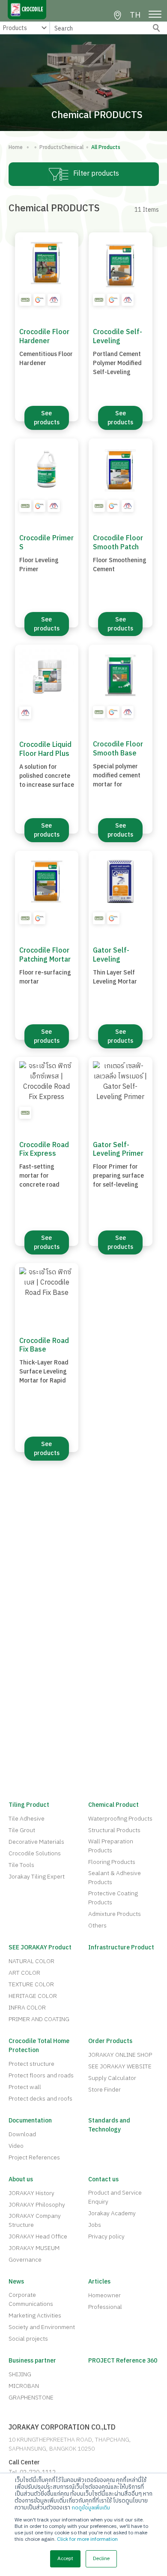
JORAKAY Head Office (38, 2236)
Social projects (28, 2339)
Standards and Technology (109, 2125)
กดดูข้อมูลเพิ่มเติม (91, 2508)
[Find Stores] (118, 15)
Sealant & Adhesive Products (115, 1878)
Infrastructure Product (121, 1947)
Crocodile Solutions (35, 1853)
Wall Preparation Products (111, 1846)
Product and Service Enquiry (115, 2197)
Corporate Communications (31, 2299)
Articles (99, 2282)
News (16, 2282)
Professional (105, 2307)
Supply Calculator (112, 2078)
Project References (34, 2157)
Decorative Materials (36, 1842)
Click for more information (87, 2539)
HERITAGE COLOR (33, 1996)
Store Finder (104, 2090)
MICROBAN (24, 2386)
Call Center (24, 2462)
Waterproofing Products (120, 1819)
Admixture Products (115, 1914)
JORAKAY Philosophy (37, 2205)
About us (21, 2179)
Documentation (30, 2121)
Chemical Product (113, 1805)
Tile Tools (21, 1865)
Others (97, 1926)
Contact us (103, 2179)
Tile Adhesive (27, 1819)
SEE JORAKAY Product (40, 1947)
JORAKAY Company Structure (35, 2220)
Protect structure (31, 2064)
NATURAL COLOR (31, 1961)
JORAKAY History (31, 2193)
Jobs (95, 2225)
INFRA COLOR (27, 2008)
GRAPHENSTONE (31, 2398)
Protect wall (25, 2087)
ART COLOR (24, 1973)
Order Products (110, 2041)
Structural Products (114, 1830)
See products (47, 418)
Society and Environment (42, 2327)
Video (16, 2146)
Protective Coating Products (113, 1898)
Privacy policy (106, 2236)
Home (16, 148)
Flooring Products (112, 1862)
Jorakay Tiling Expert (37, 1877)
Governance (25, 2260)
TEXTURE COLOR (31, 1984)
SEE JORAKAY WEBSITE (120, 2066)
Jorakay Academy (112, 2213)
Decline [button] (101, 2559)
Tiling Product (29, 1805)
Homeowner (104, 2295)
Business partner (32, 2361)
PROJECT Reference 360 (123, 2361)
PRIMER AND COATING (39, 2019)
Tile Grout (22, 1830)
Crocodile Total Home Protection (39, 2046)
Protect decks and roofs (40, 2099)
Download (22, 2134)
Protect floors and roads (41, 2075)
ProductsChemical (59, 148)
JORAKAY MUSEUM (34, 2248)
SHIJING (20, 2374)
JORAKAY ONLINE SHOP (120, 2055)
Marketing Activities (35, 2316)
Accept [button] (65, 2559)
